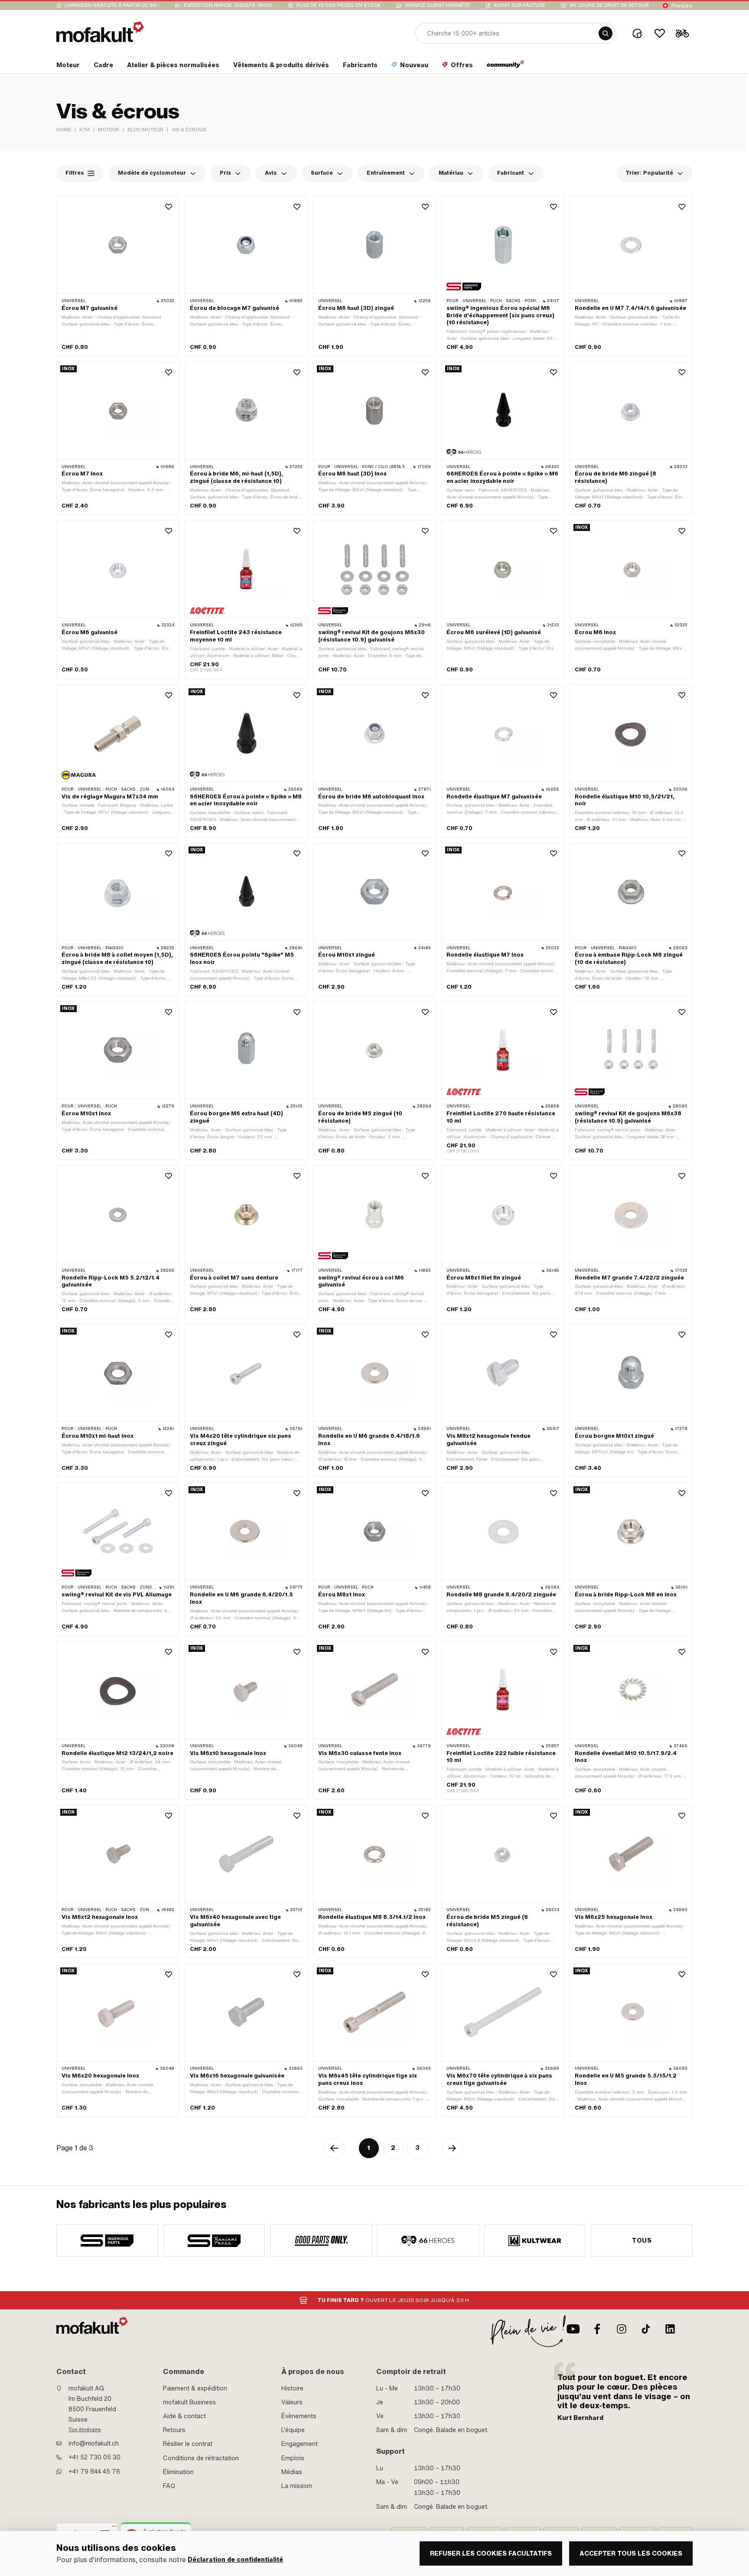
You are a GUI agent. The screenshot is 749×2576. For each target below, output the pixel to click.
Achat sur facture (520, 5)
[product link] (118, 276)
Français (682, 6)
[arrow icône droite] (452, 2148)
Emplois (293, 2458)
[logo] (100, 32)
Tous (642, 2241)
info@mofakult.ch (94, 2443)
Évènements (299, 2416)
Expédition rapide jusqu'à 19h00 (228, 5)
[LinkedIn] (670, 2329)
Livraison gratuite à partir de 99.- (112, 5)
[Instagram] (622, 2329)
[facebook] (597, 2329)
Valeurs (292, 2402)
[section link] (506, 67)
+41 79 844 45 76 (94, 2472)
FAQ (169, 2486)
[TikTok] (646, 2329)
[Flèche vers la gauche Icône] (334, 2148)
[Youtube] (573, 2329)
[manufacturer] (107, 2241)
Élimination (178, 2472)
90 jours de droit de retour (609, 5)
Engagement (300, 2444)
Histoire (292, 2388)
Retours (174, 2430)
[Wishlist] (660, 33)
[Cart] (682, 33)
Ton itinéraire (85, 2429)
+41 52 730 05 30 (94, 2457)
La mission (297, 2486)
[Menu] (114, 2528)
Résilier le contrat (188, 2444)
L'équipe (293, 2430)
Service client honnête (437, 5)
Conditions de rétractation (201, 2458)
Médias (292, 2472)
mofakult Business (189, 2402)
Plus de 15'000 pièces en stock (339, 5)
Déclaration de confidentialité (235, 2560)
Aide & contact (184, 2416)
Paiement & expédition (195, 2388)
